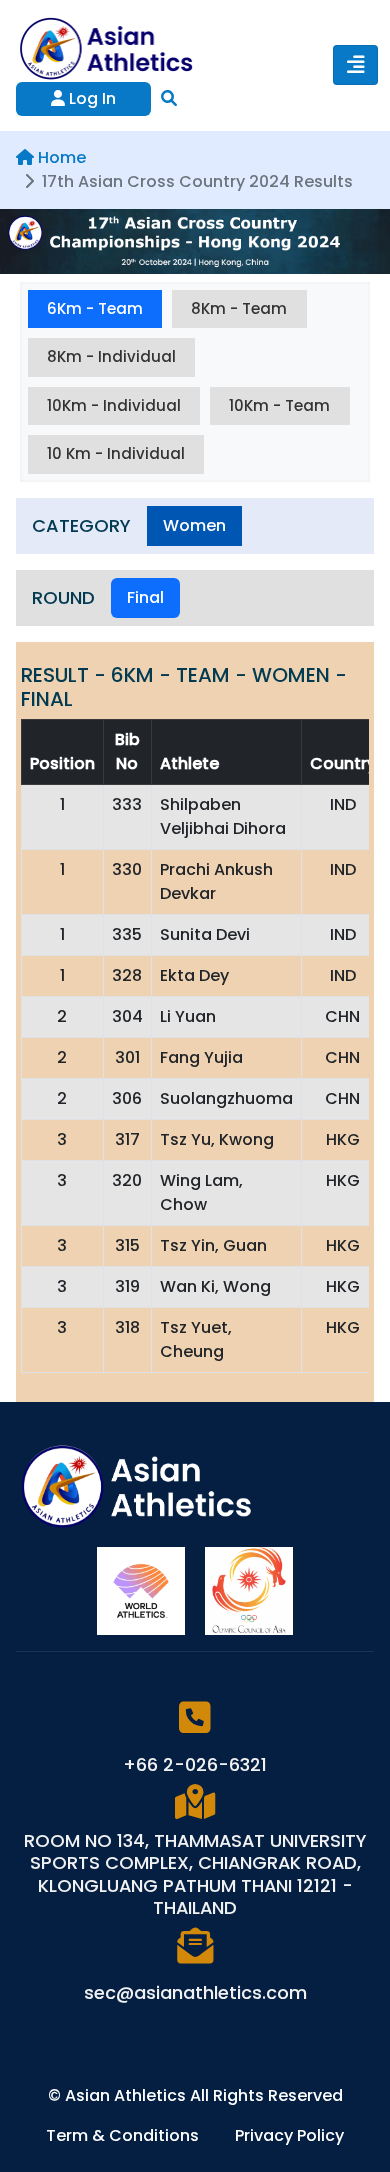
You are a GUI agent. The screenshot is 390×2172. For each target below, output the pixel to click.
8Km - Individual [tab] (111, 356)
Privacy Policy (289, 2135)
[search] (169, 98)
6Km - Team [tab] (95, 308)
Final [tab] (145, 597)
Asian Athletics (127, 2095)
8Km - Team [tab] (239, 308)
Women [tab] (194, 525)
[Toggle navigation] (355, 65)
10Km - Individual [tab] (114, 405)
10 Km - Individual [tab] (116, 453)
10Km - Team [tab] (279, 405)
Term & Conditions (124, 2135)
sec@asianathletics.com (195, 1992)
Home (62, 157)
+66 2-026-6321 (195, 1764)
